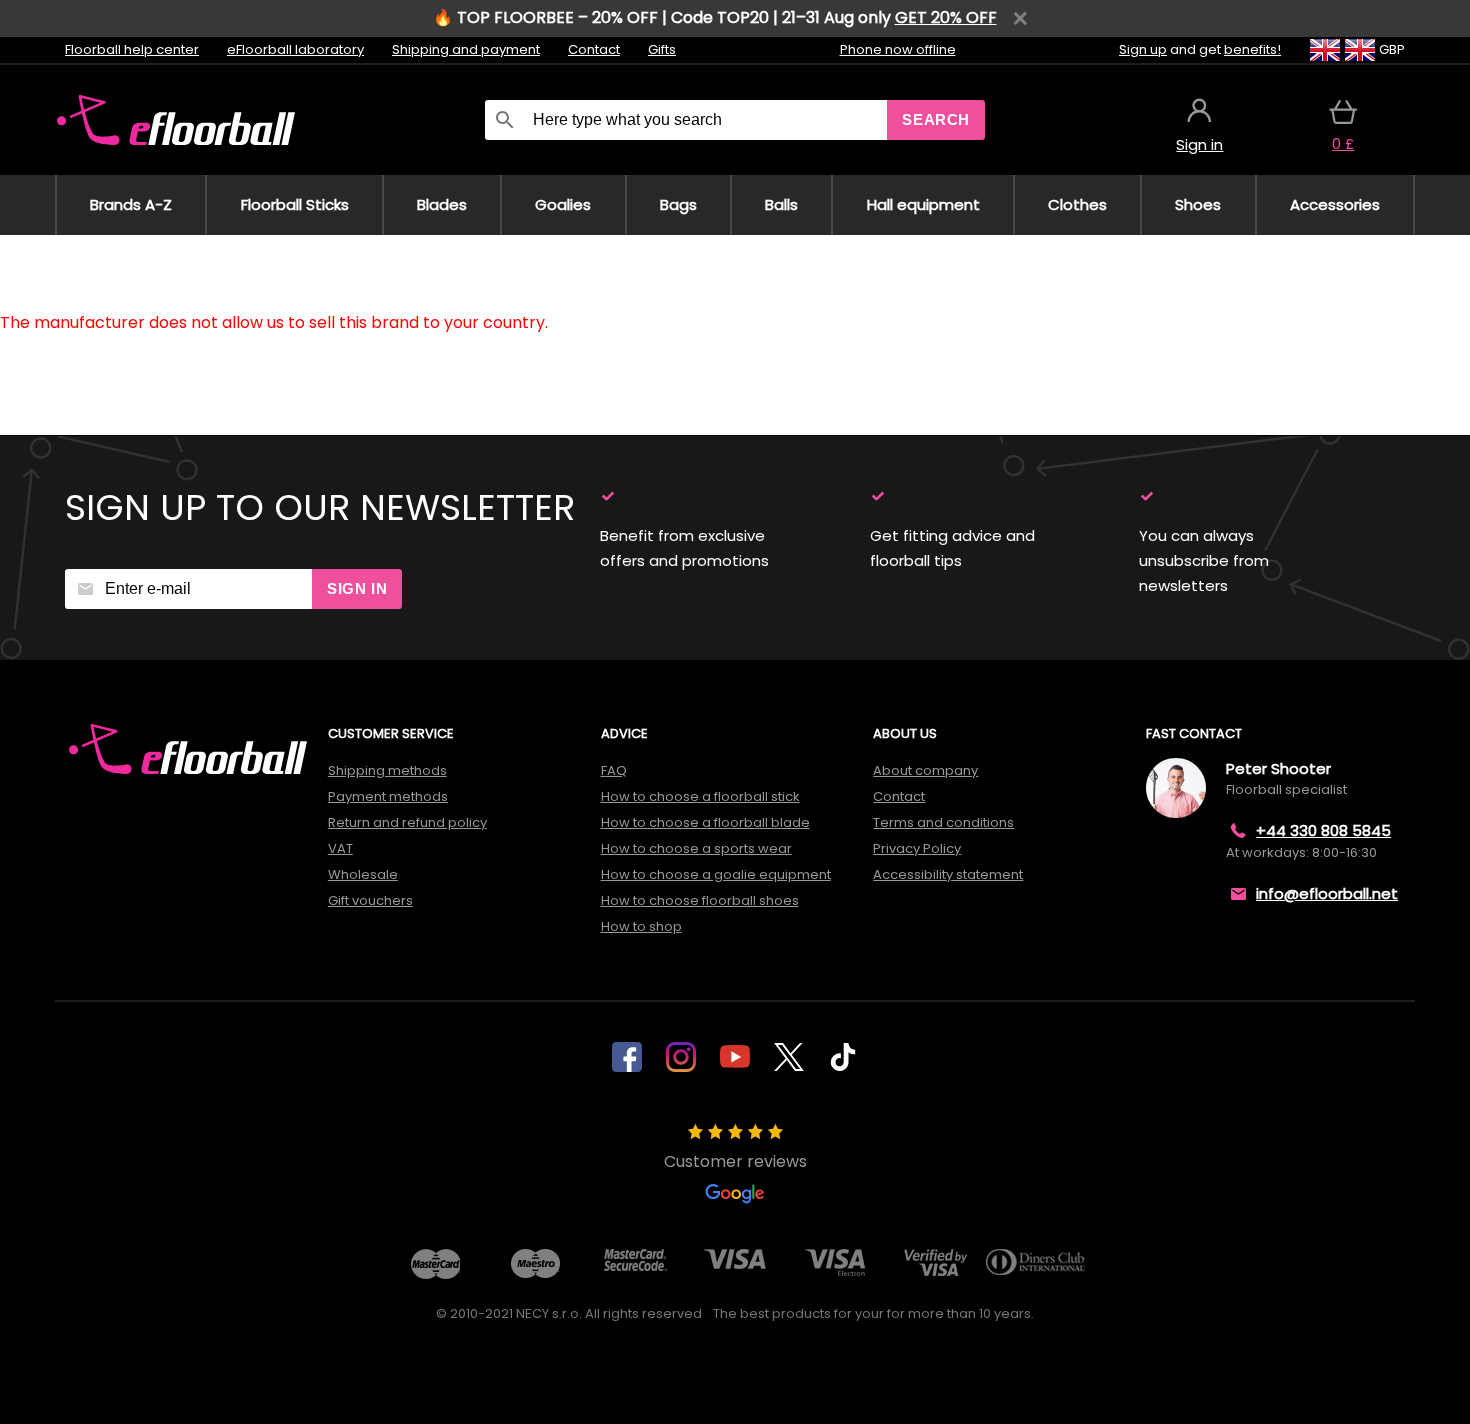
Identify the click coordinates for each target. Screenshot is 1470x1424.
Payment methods (388, 796)
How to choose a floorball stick (700, 796)
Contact (594, 49)
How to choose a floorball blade (705, 822)
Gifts (662, 49)
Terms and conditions (943, 822)
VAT (340, 848)
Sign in (357, 588)
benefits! (1252, 49)
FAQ (614, 770)
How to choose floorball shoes (700, 900)
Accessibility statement (948, 874)
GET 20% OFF (946, 17)
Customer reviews (735, 1161)
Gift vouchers (370, 900)
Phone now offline (898, 49)
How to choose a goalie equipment (716, 874)
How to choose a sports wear (696, 848)
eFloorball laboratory (295, 49)
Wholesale (363, 874)
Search (936, 119)
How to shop (641, 926)
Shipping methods (387, 770)
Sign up (1143, 49)
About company (925, 770)
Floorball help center (132, 49)
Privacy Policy (917, 848)
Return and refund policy (407, 822)
